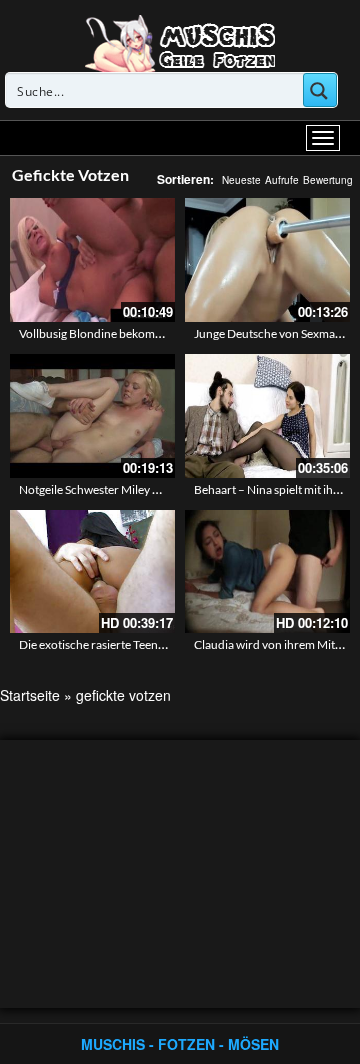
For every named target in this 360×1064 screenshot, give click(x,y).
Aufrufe (282, 180)
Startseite (30, 695)
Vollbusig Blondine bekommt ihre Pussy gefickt (140, 333)
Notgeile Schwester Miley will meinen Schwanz (139, 489)
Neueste (241, 180)
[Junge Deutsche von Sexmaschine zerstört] (267, 260)
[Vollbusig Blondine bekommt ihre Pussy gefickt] (92, 260)
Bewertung (328, 180)
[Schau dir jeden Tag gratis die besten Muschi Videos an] (180, 42)
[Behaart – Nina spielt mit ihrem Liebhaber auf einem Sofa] (267, 416)
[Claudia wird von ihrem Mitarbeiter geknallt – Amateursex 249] (267, 572)
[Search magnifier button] (320, 90)
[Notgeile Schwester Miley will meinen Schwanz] (92, 416)
